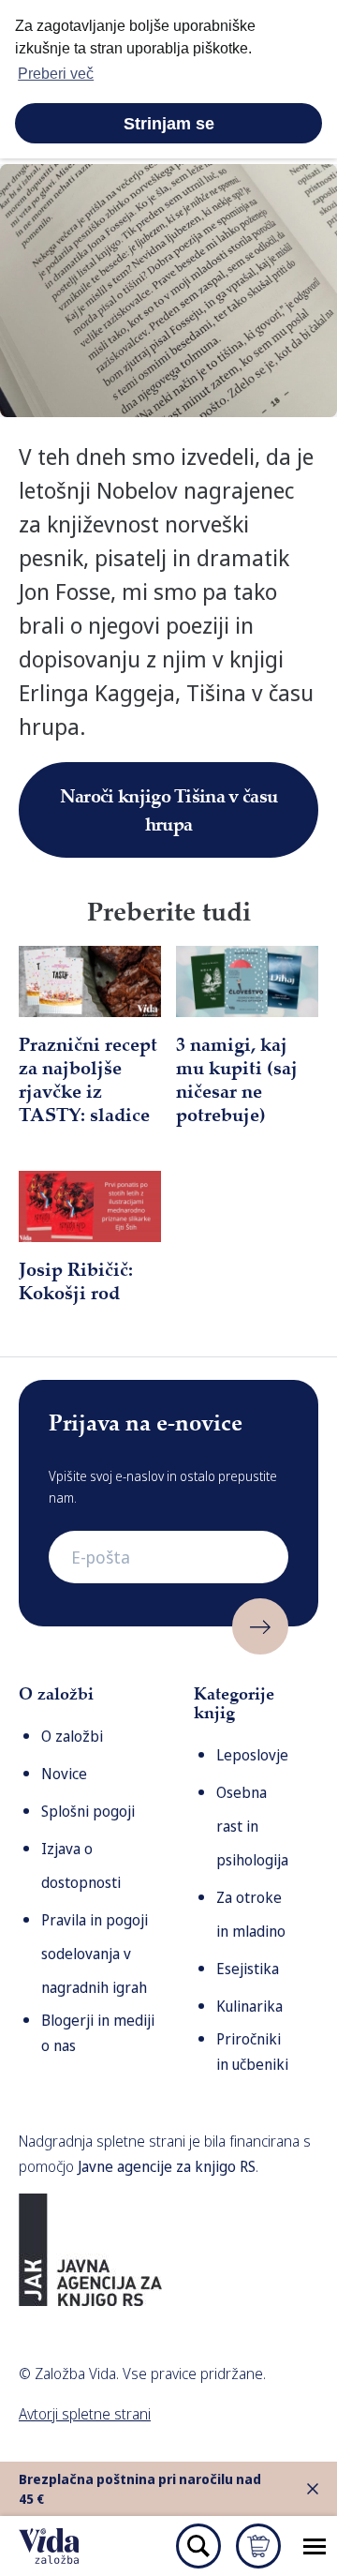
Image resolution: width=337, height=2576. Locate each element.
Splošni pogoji (88, 1811)
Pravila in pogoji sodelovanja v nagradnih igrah (95, 1954)
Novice (64, 1774)
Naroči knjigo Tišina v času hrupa (168, 809)
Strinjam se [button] (169, 124)
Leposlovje (252, 1755)
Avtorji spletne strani (85, 2414)
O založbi (72, 1736)
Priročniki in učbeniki (252, 2052)
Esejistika (248, 1969)
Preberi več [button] (56, 74)
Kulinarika (249, 2006)
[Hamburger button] (315, 2546)
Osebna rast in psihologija (252, 1826)
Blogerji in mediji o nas (98, 2033)
